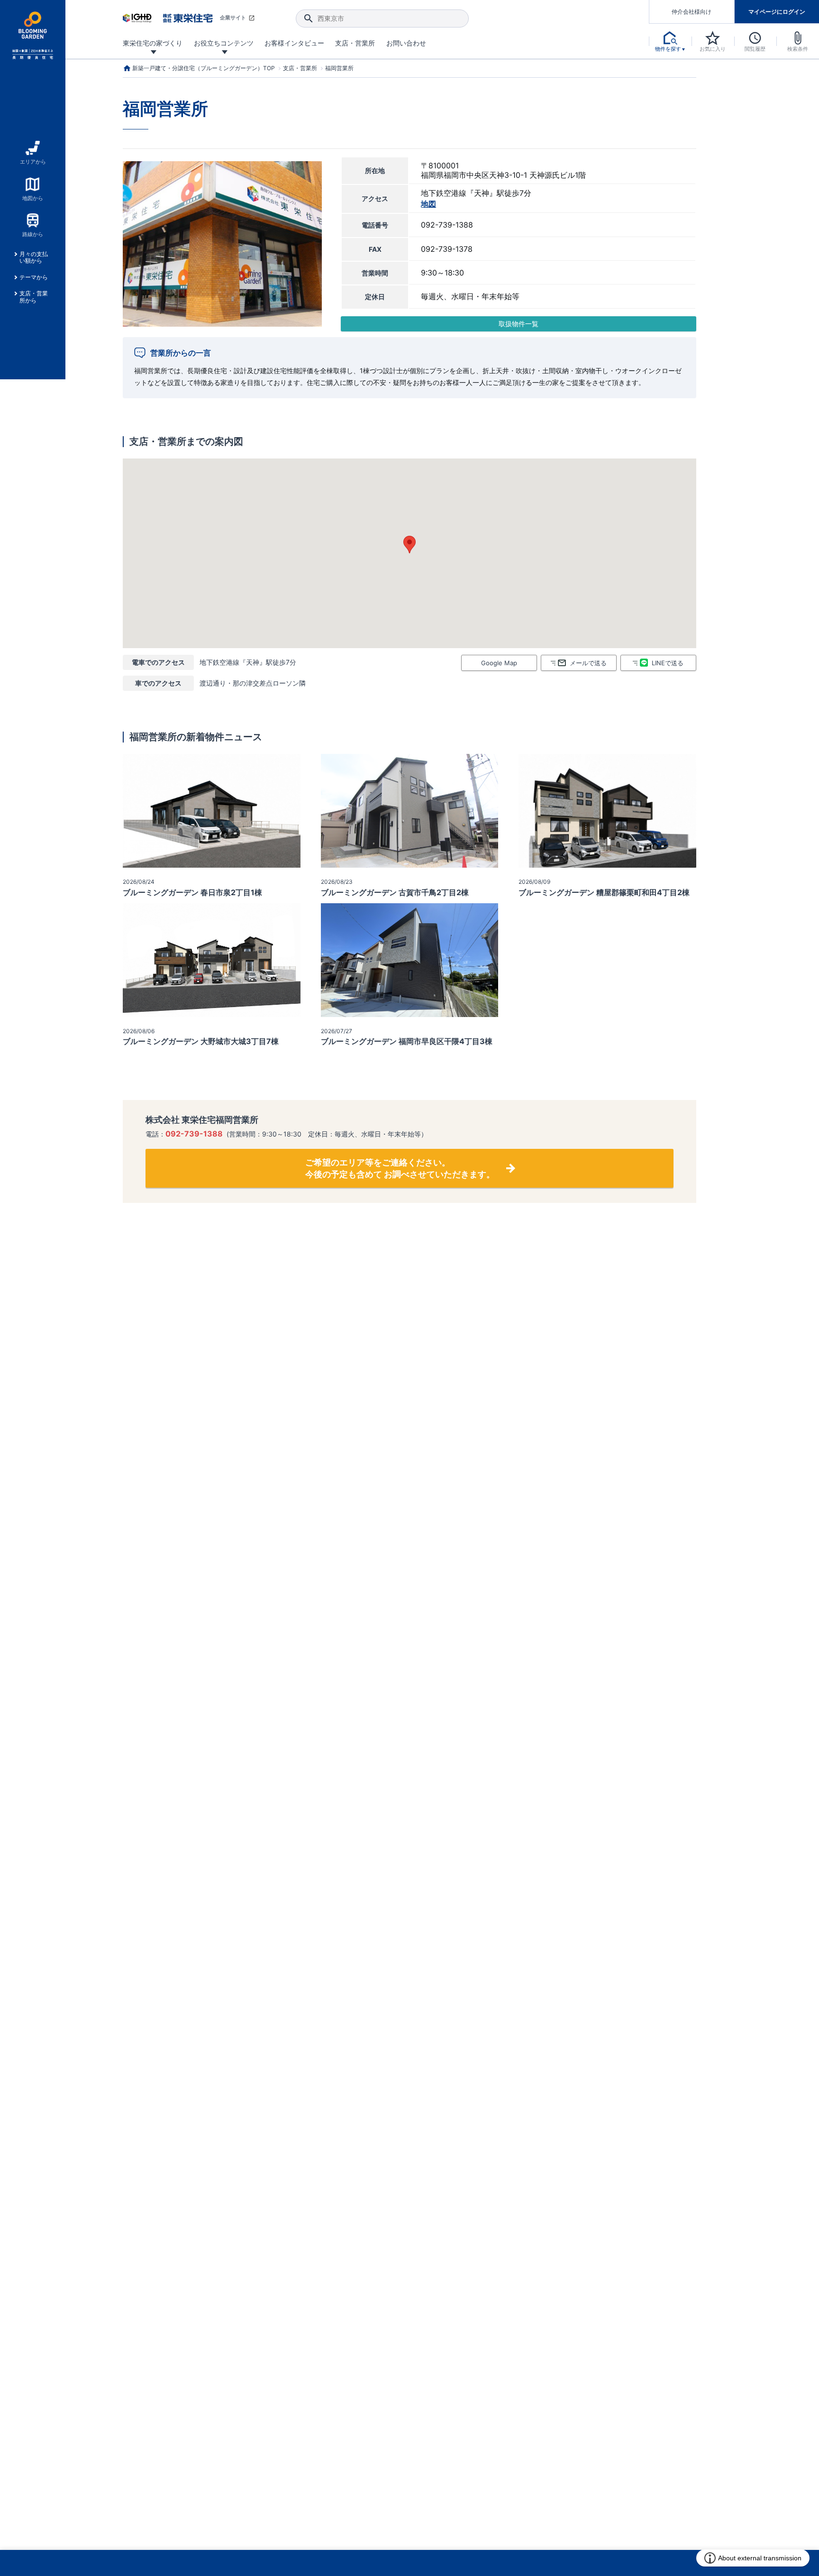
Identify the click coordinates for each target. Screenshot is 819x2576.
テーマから (34, 277)
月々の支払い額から (34, 257)
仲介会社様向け (692, 12)
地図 (428, 204)
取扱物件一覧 (519, 324)
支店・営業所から (34, 297)
